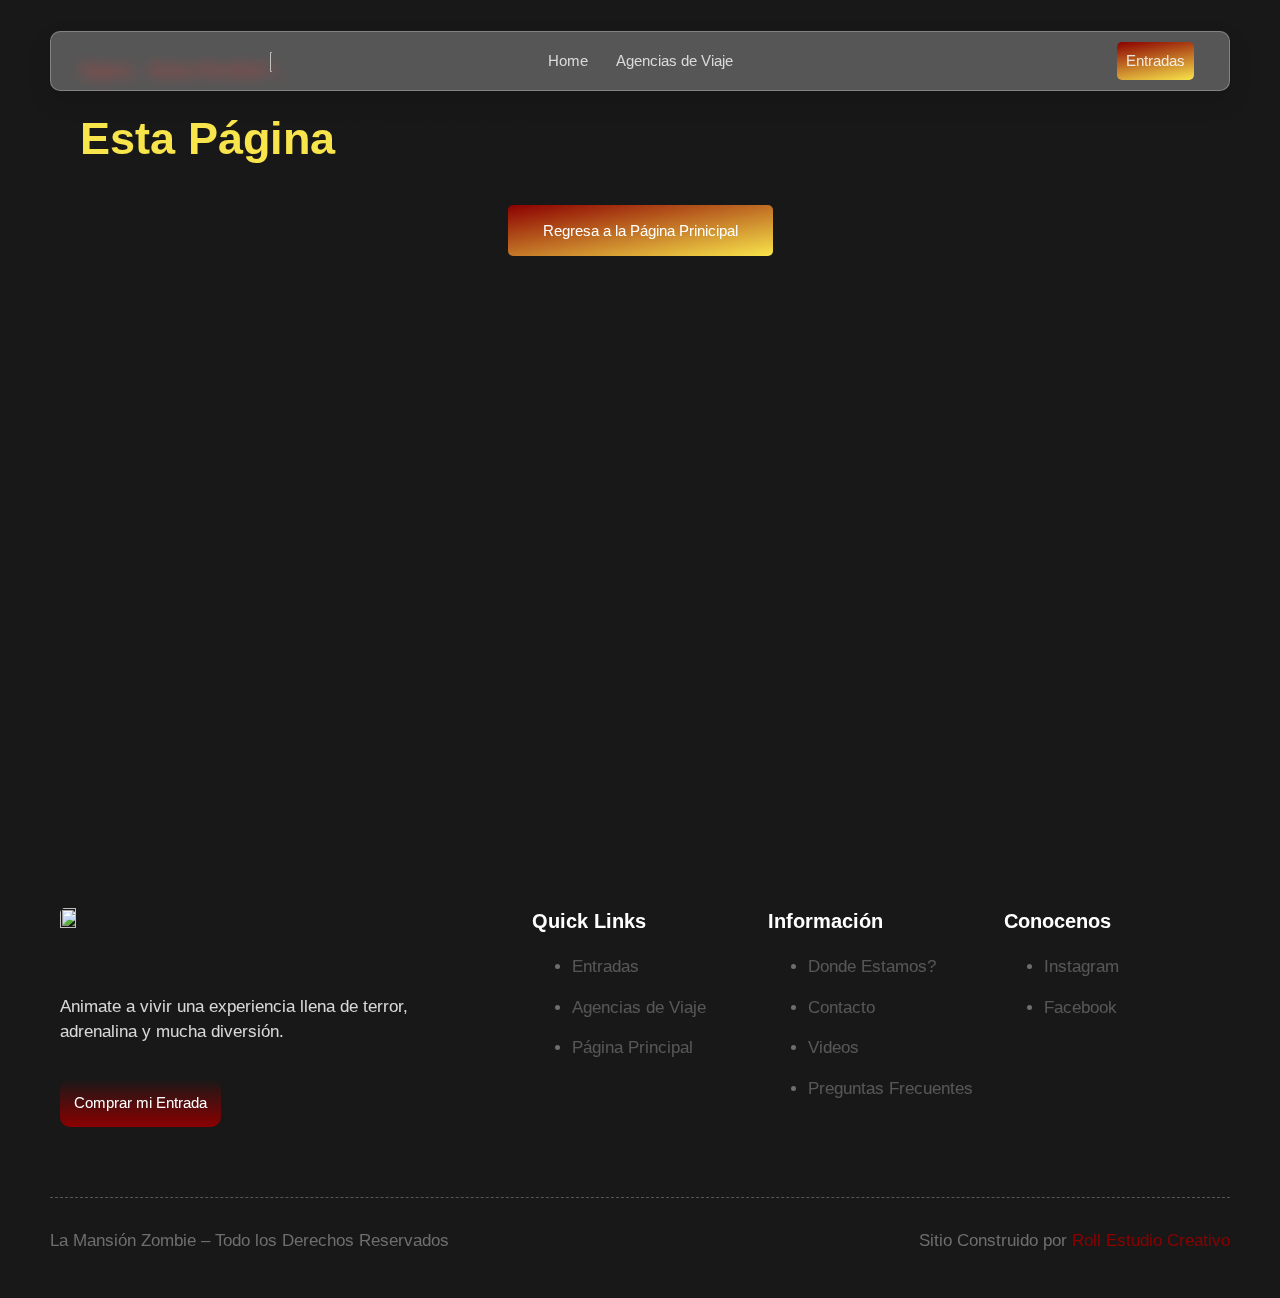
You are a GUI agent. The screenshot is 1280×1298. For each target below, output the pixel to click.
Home (568, 60)
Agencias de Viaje (674, 60)
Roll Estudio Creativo (1151, 1240)
